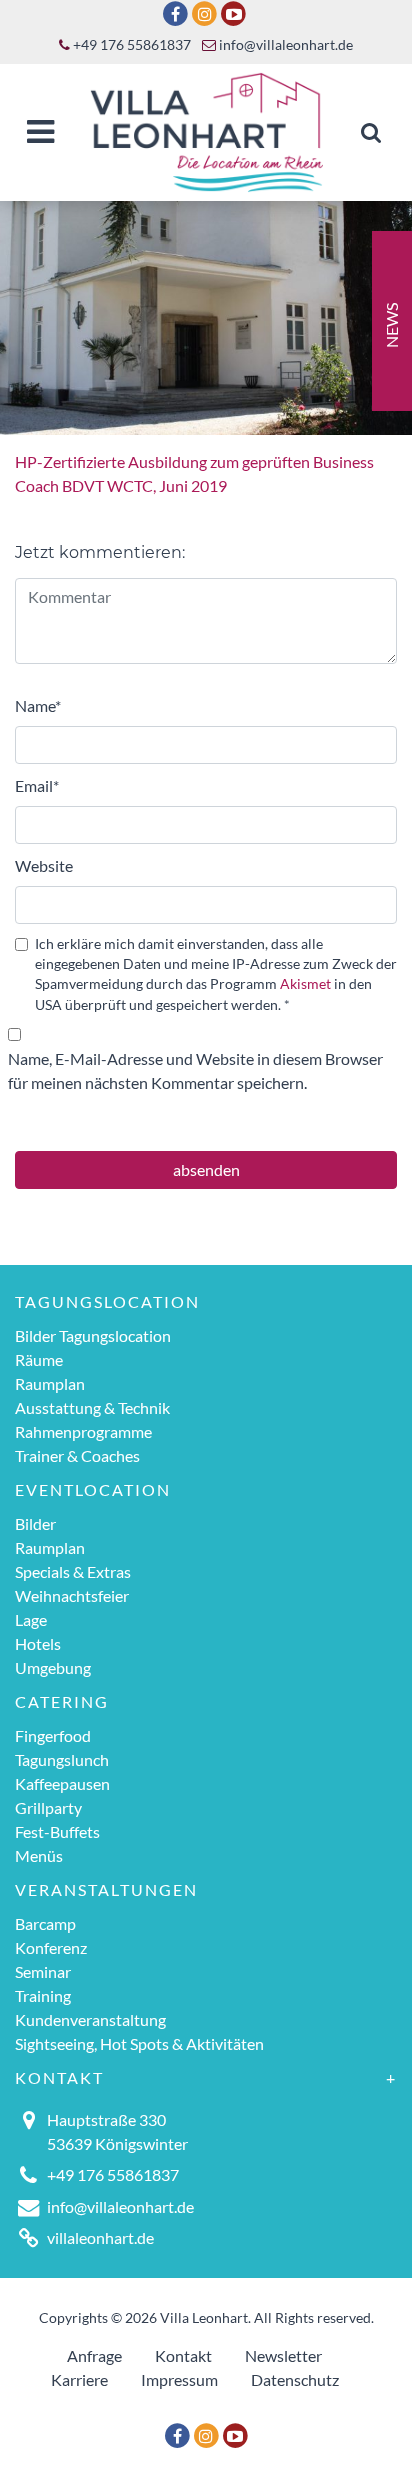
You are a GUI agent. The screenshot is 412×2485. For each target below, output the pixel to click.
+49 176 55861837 (130, 45)
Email (37, 785)
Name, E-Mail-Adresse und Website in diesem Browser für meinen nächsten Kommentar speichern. (195, 1070)
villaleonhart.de (100, 2237)
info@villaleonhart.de (284, 45)
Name (38, 705)
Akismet (305, 984)
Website (44, 865)
